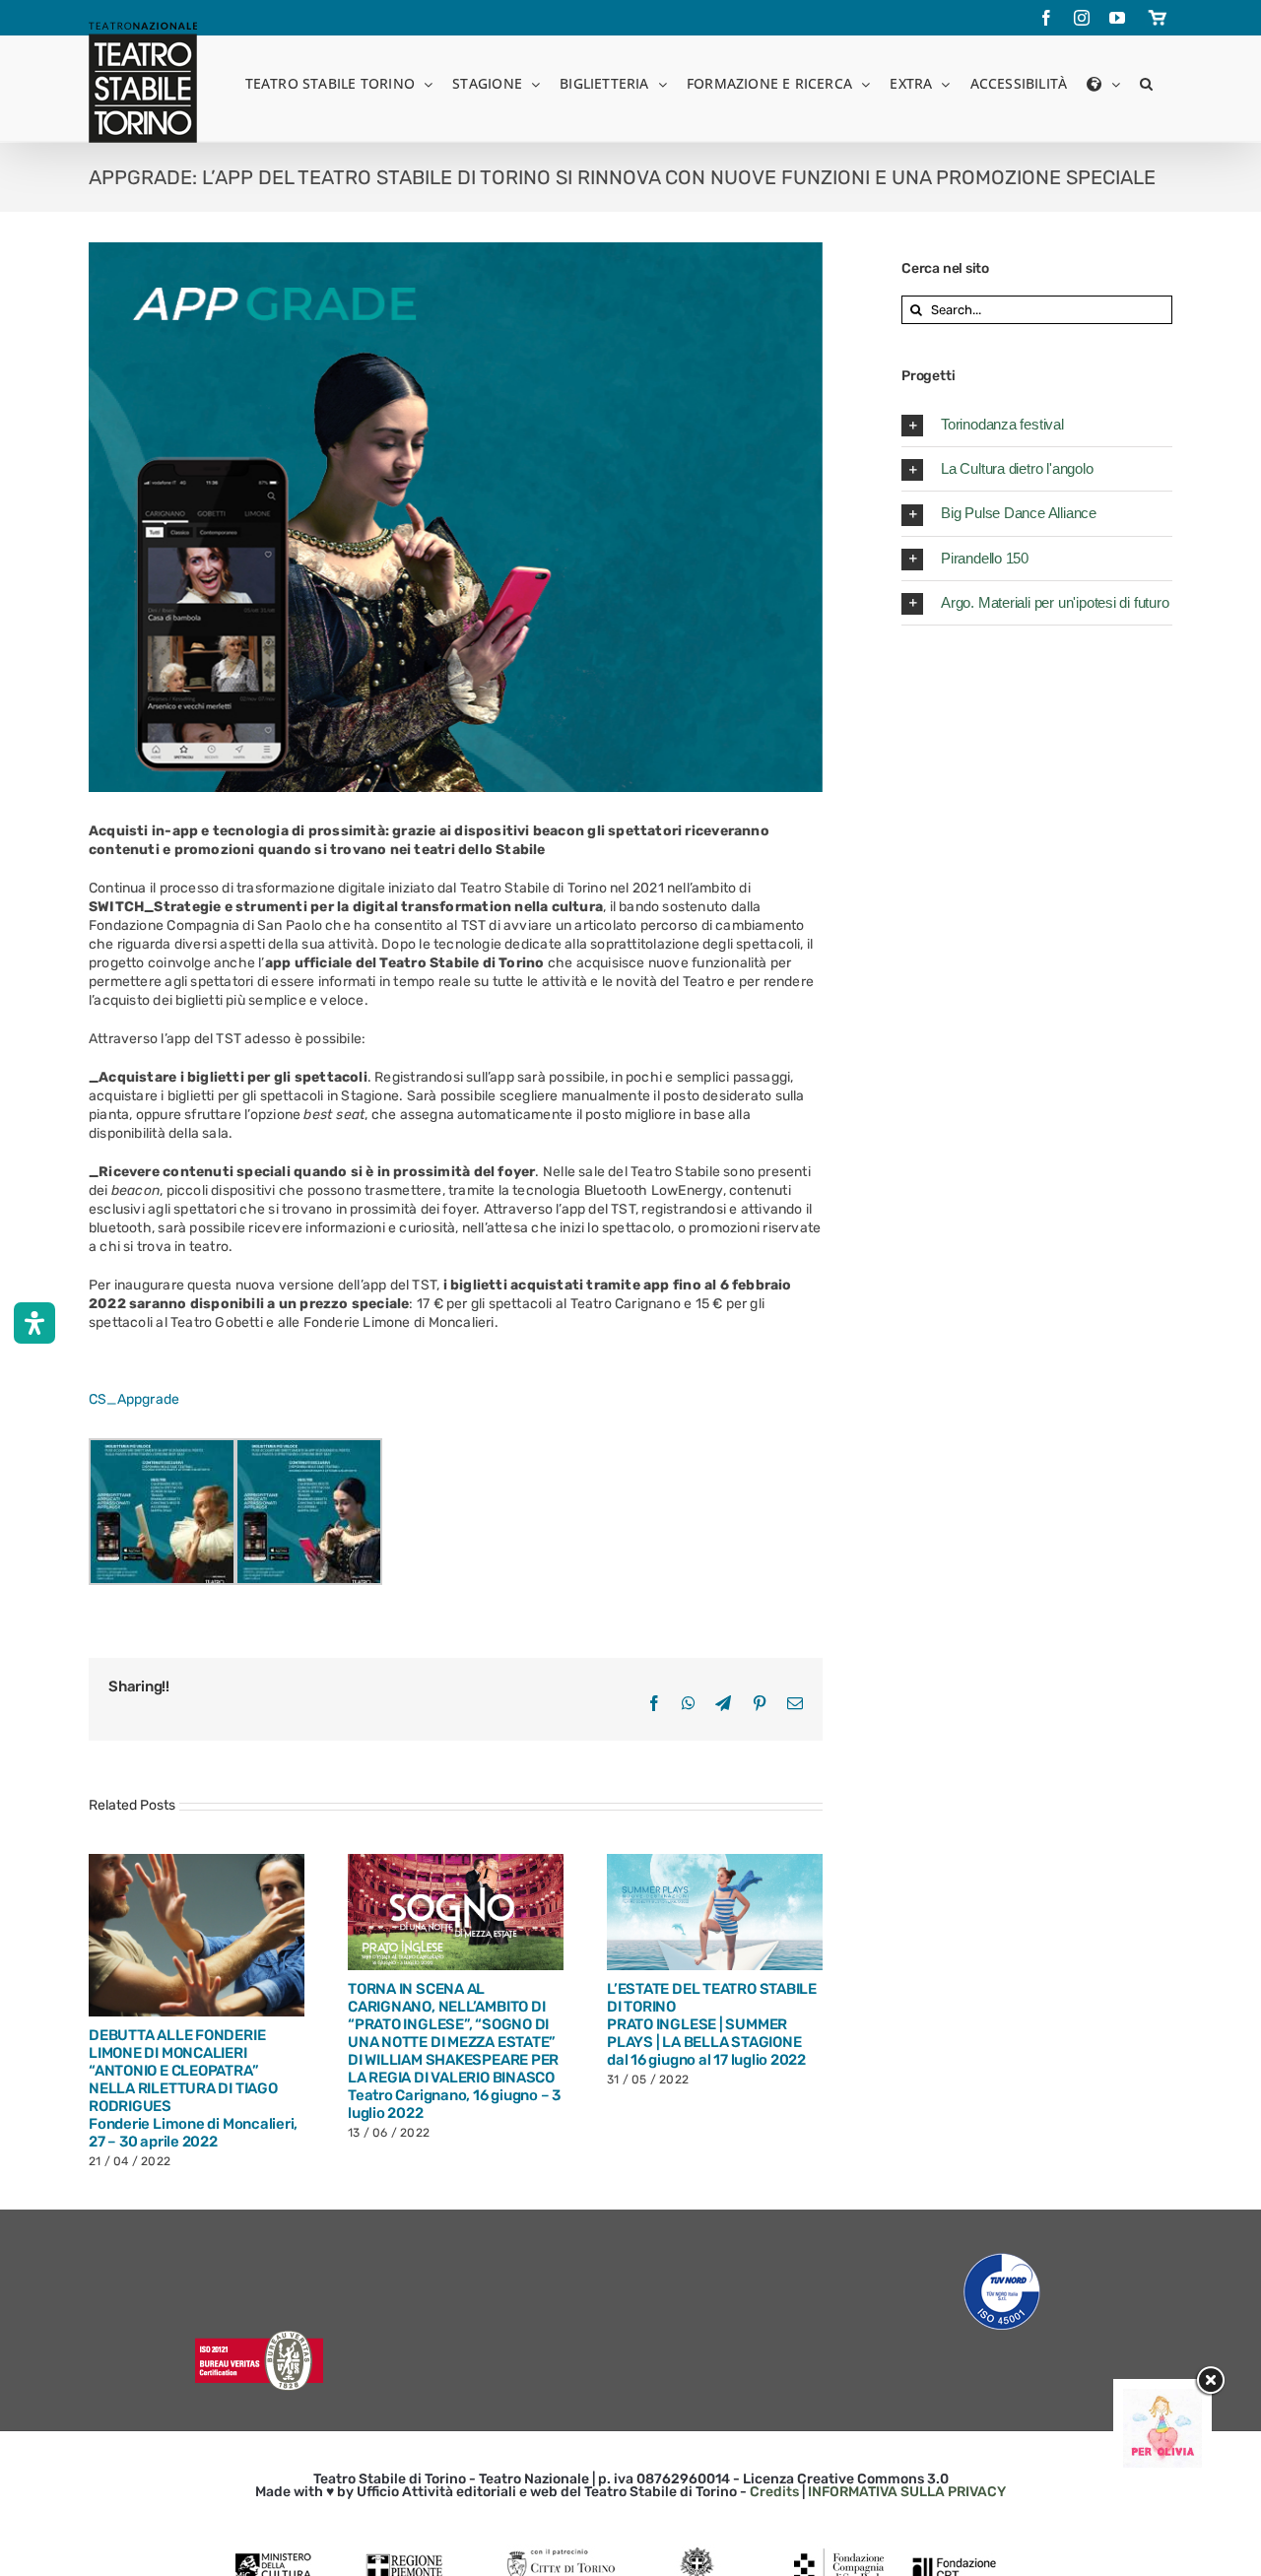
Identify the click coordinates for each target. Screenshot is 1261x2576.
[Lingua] (1103, 82)
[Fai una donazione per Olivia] (1162, 2398)
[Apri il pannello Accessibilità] (34, 1323)
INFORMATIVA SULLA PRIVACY (907, 2492)
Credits (774, 2492)
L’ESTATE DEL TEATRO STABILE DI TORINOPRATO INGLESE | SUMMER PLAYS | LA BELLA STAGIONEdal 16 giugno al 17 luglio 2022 (135, 2024)
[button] (1146, 82)
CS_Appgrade (134, 1399)
